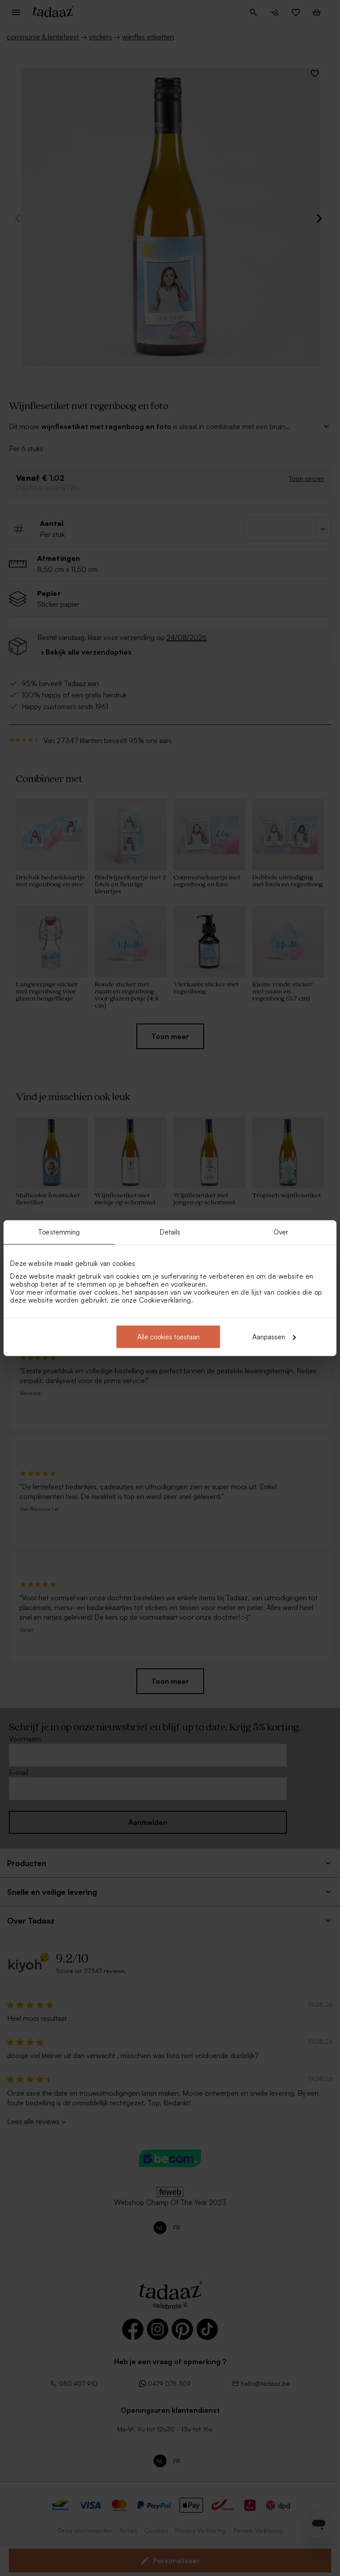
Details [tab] (170, 1232)
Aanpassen (269, 1336)
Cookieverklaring (165, 1300)
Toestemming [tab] (59, 1232)
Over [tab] (281, 1232)
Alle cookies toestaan (168, 1336)
